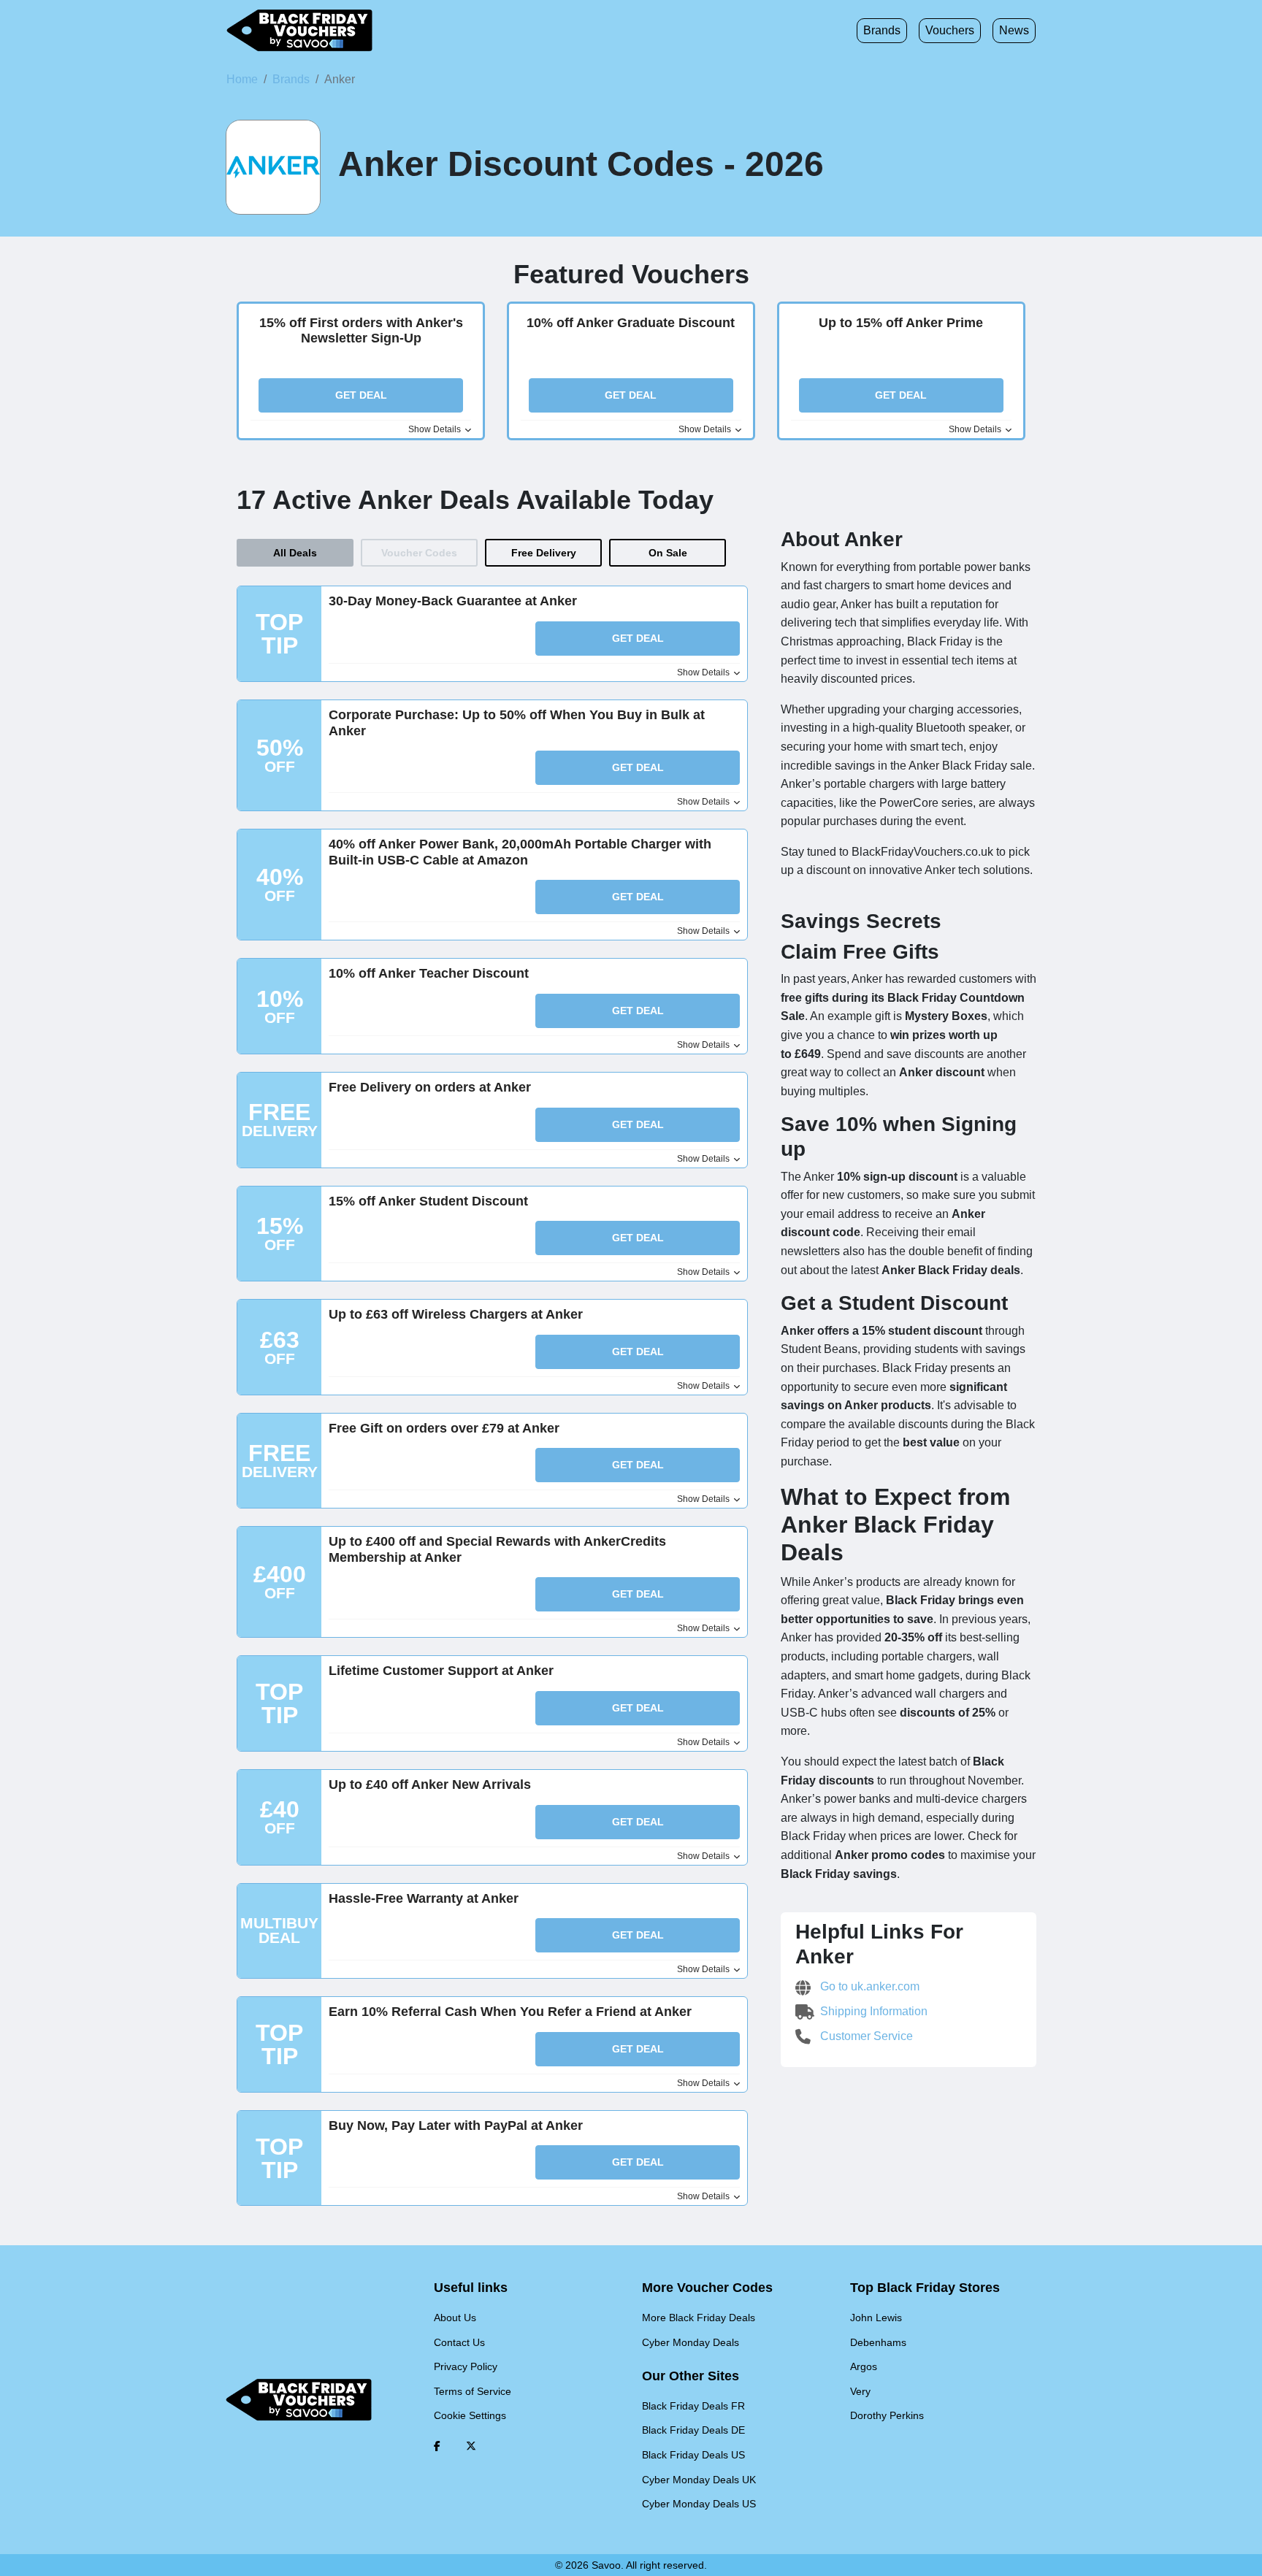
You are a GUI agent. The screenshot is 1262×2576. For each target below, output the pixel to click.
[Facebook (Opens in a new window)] (437, 2446)
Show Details (436, 429)
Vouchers (950, 30)
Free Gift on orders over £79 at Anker (444, 1428)
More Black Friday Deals (699, 2318)
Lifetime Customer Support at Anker (441, 1671)
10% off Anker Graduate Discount (631, 323)
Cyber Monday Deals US (699, 2504)
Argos (864, 2366)
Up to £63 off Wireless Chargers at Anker (456, 1314)
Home (242, 79)
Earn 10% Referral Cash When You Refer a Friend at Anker (510, 2012)
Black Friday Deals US (693, 2455)
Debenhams (878, 2342)
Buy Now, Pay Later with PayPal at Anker (456, 2125)
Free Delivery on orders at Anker (430, 1087)
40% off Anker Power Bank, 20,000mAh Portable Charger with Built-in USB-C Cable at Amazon (520, 852)
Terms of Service (473, 2391)
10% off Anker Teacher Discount (429, 973)
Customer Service (865, 2036)
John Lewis (876, 2318)
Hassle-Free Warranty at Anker (424, 1898)
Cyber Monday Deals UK (699, 2480)
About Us (455, 2318)
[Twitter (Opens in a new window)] (471, 2446)
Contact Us (459, 2342)
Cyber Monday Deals (691, 2342)
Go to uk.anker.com (868, 1986)
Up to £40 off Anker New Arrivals (430, 1785)
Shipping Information (872, 2011)
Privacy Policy (466, 2366)
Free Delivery (544, 553)
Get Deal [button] (361, 395)
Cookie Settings (470, 2415)
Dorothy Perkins (887, 2415)
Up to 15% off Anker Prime (901, 323)
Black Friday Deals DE (693, 2430)
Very (860, 2391)
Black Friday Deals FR (693, 2406)
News (1014, 30)
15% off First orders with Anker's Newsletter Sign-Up (361, 331)
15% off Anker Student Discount (428, 1201)
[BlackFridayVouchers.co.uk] (299, 31)
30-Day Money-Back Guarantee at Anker (453, 601)
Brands (882, 30)
